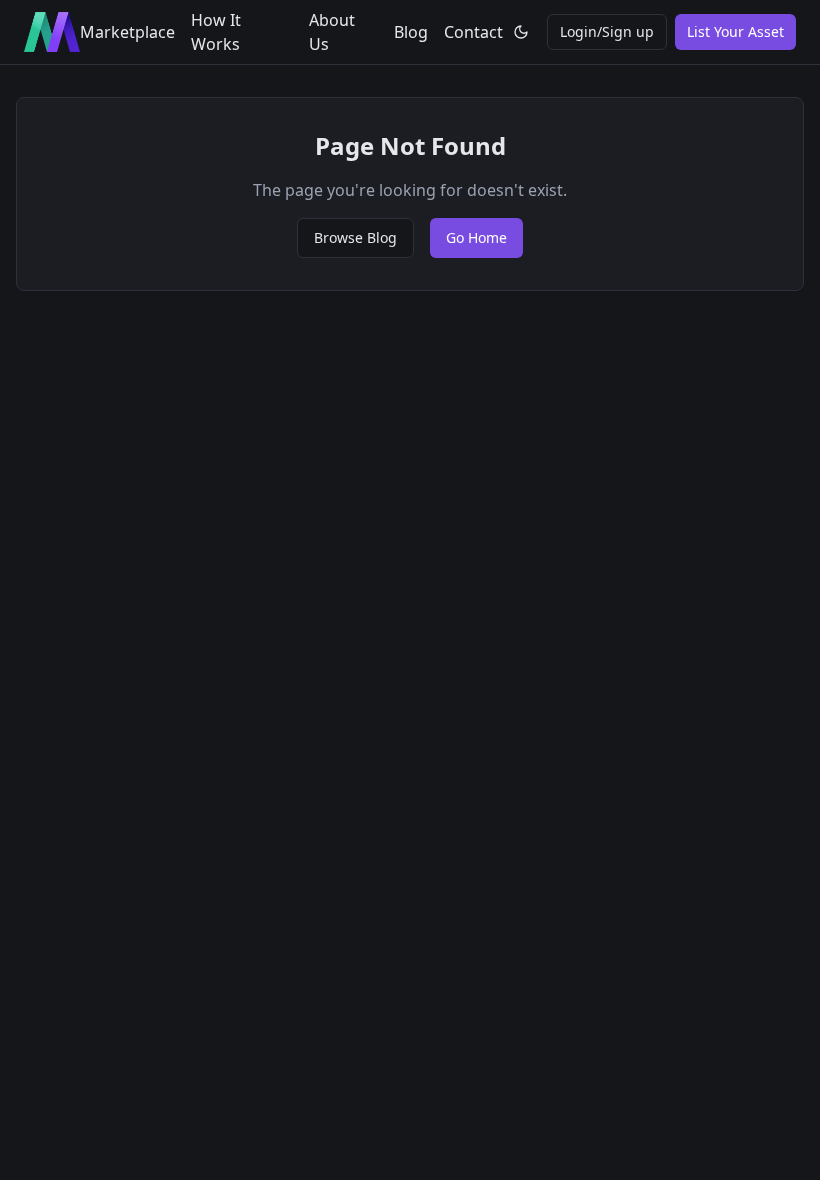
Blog (411, 32)
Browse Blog (355, 237)
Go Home (476, 237)
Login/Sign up (607, 31)
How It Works (216, 32)
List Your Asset (735, 31)
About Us (332, 32)
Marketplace (127, 32)
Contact (473, 32)
